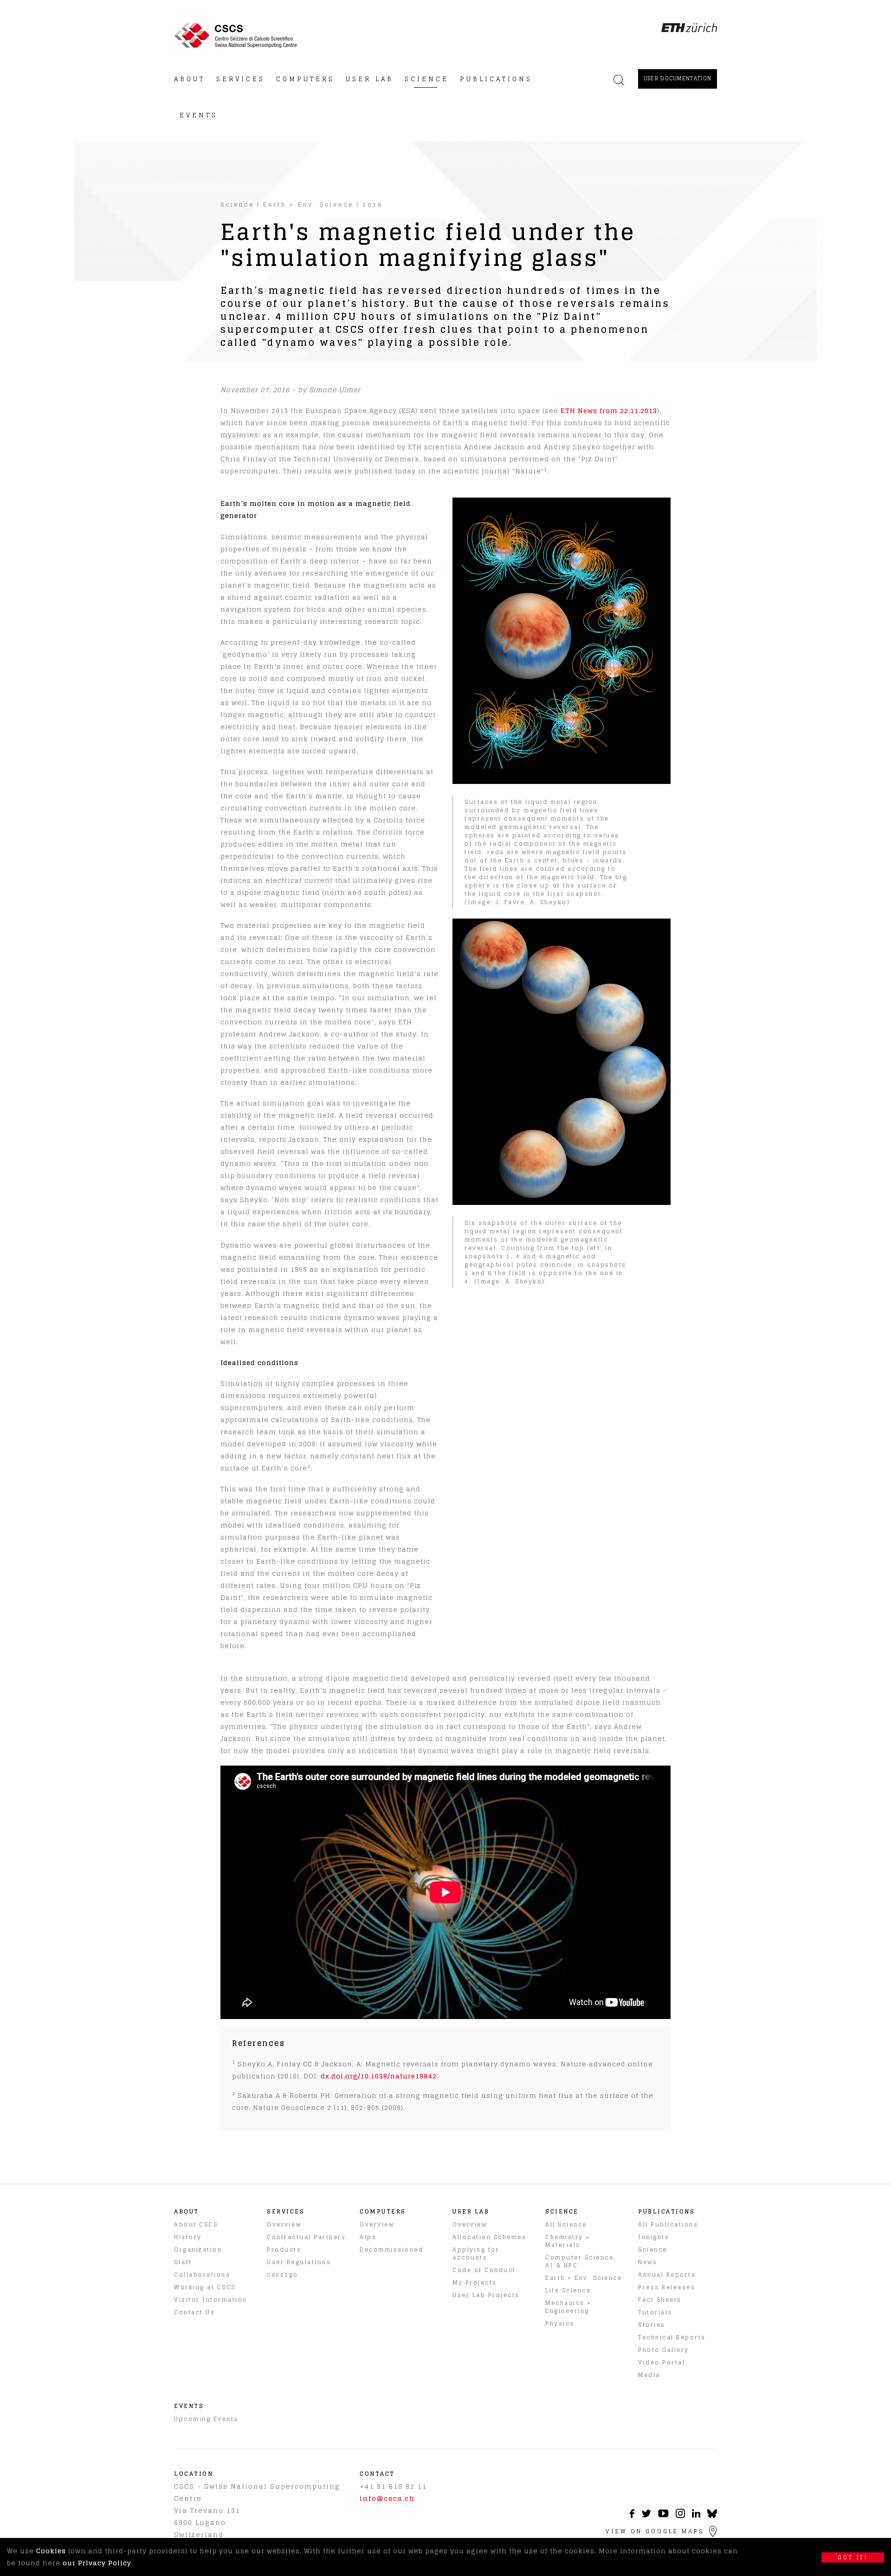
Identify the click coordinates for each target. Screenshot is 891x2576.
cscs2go (283, 2275)
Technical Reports (672, 2337)
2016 (373, 204)
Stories (652, 2325)
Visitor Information (211, 2300)
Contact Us (194, 2312)
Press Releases (667, 2287)
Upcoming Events (206, 2419)
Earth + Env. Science (308, 204)
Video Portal (662, 2362)
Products (284, 2249)
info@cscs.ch (387, 2498)
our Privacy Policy (97, 2563)
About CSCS (196, 2224)
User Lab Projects (486, 2295)
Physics (560, 2323)
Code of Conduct (484, 2270)
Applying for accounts (476, 2253)
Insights (654, 2237)
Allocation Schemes (489, 2237)
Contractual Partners (306, 2237)
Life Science (568, 2290)
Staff (183, 2262)
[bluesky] (712, 2516)
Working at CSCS (205, 2287)
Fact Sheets (660, 2300)
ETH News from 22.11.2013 (609, 411)
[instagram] (680, 2515)
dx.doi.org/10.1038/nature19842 (379, 2076)
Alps (368, 2237)
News (648, 2262)
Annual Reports (667, 2275)
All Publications (668, 2224)
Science (237, 204)
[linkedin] (696, 2515)
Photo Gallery (664, 2350)
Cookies (51, 2551)
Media (649, 2375)
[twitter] (646, 2515)
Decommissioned (391, 2249)
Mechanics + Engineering (568, 2307)
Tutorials (655, 2312)
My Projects (475, 2282)
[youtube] (663, 2515)
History (188, 2237)
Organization (198, 2249)
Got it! (853, 2557)
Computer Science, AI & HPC (581, 2261)
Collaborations (202, 2275)
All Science (566, 2224)
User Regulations (299, 2262)
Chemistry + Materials (568, 2241)
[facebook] (632, 2515)
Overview (284, 2224)
